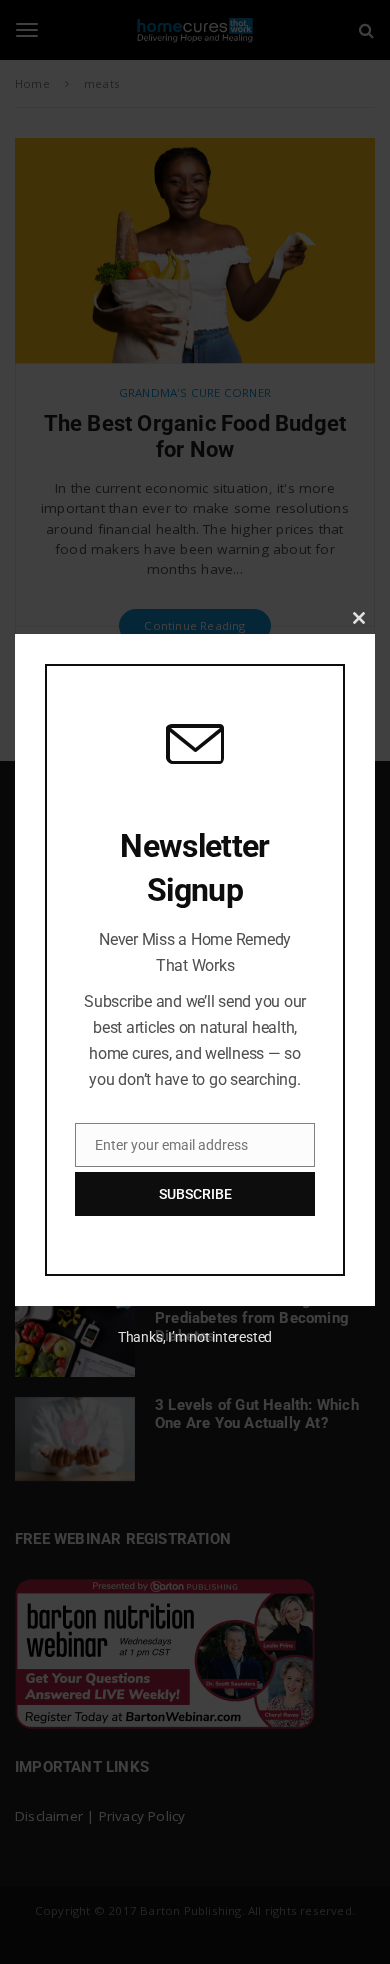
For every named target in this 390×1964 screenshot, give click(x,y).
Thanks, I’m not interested (195, 1337)
